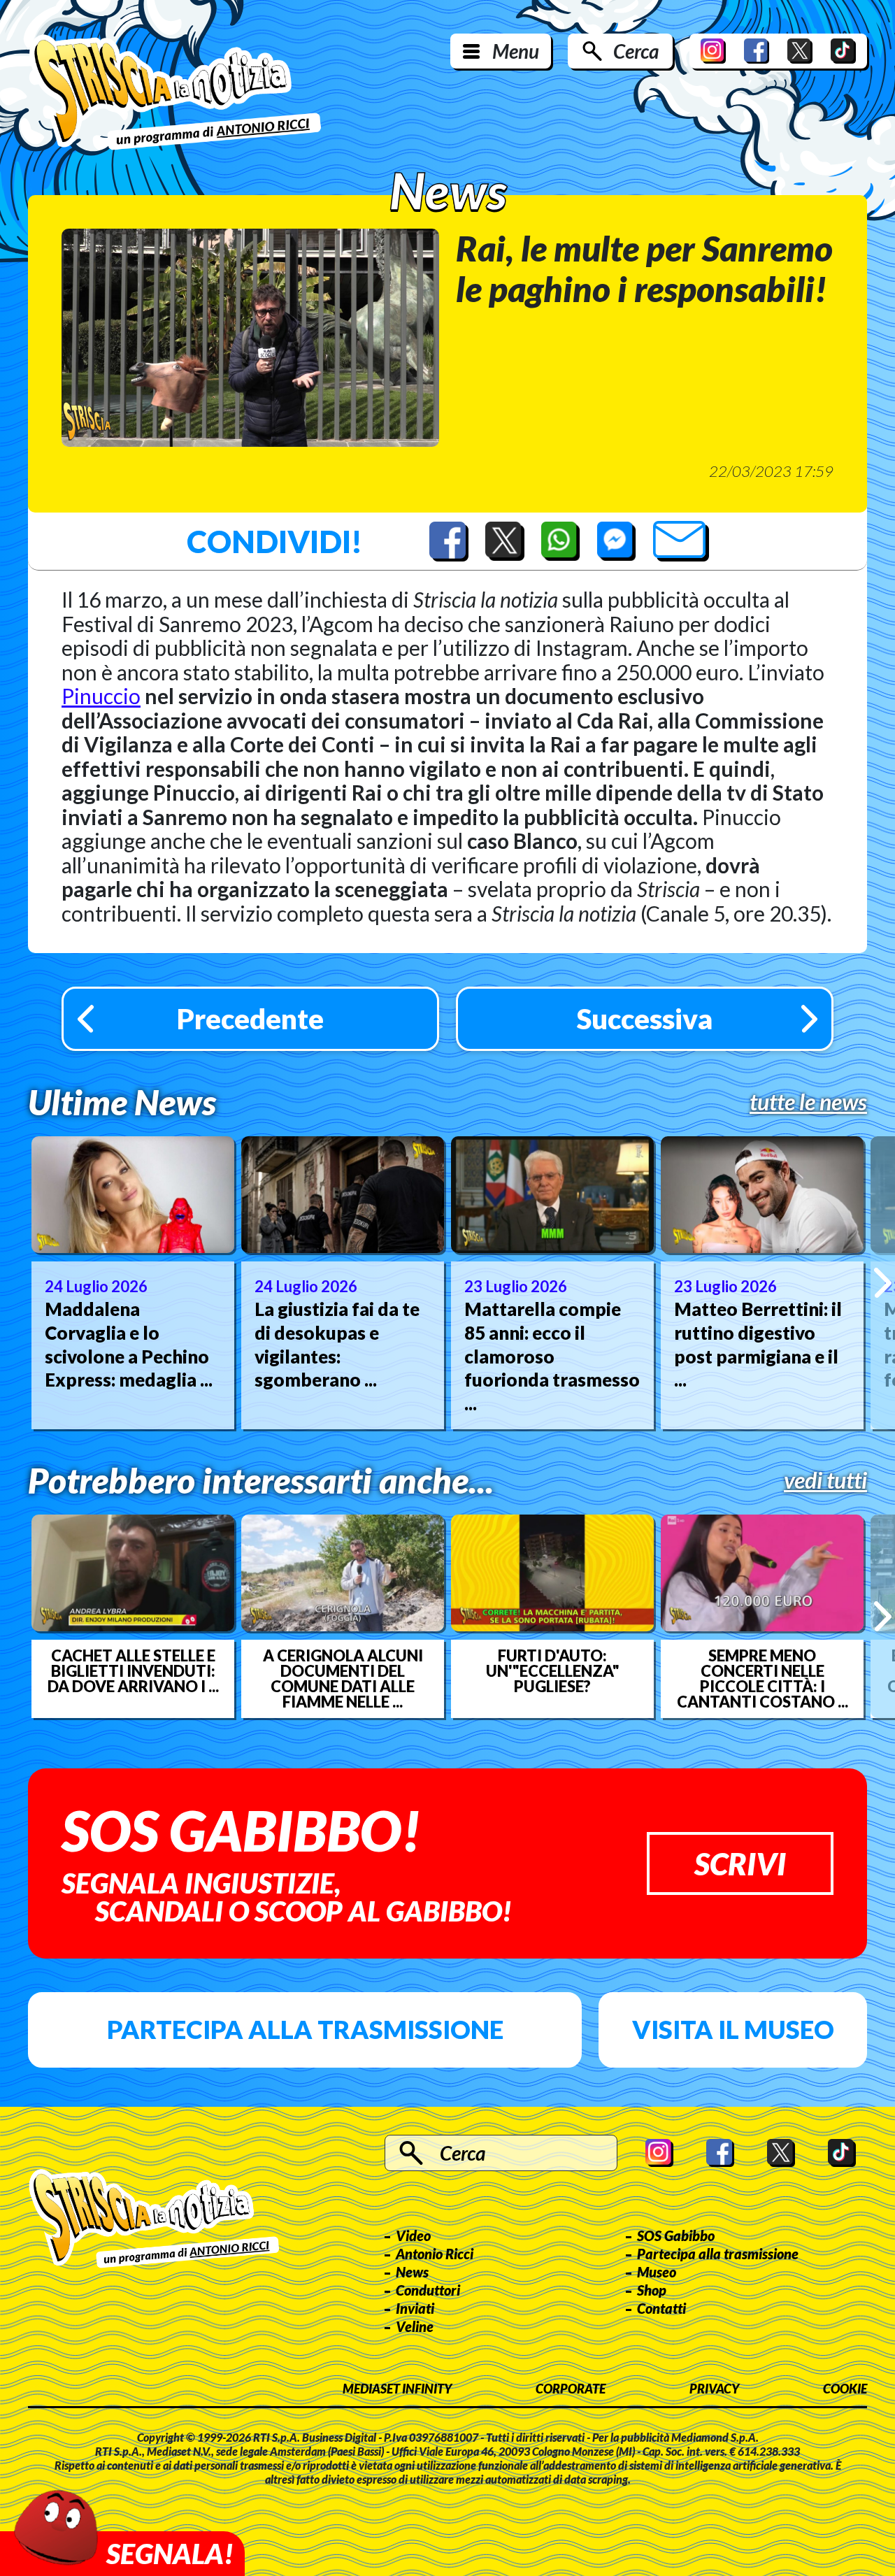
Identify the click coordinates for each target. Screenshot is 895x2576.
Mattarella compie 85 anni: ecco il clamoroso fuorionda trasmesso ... (552, 1356)
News (412, 2272)
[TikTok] (843, 51)
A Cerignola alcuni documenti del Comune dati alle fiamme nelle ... (343, 1679)
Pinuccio (101, 696)
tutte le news (808, 1102)
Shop (652, 2290)
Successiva (645, 1019)
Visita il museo (733, 2029)
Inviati (415, 2308)
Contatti (661, 2308)
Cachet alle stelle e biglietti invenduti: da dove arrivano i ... (133, 1671)
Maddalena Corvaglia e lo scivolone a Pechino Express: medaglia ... (129, 1344)
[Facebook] (757, 51)
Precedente (250, 1019)
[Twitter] (800, 51)
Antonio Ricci (435, 2254)
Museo (657, 2272)
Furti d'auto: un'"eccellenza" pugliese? (553, 1671)
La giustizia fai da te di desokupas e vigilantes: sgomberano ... (337, 1344)
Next (883, 1282)
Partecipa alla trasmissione (305, 2029)
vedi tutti (825, 1480)
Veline (415, 2326)
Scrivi (740, 1863)
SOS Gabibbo (676, 2235)
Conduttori (428, 2290)
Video (413, 2235)
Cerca (636, 51)
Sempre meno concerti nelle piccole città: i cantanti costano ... (762, 1679)
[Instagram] (713, 51)
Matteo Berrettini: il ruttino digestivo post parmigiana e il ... (758, 1344)
